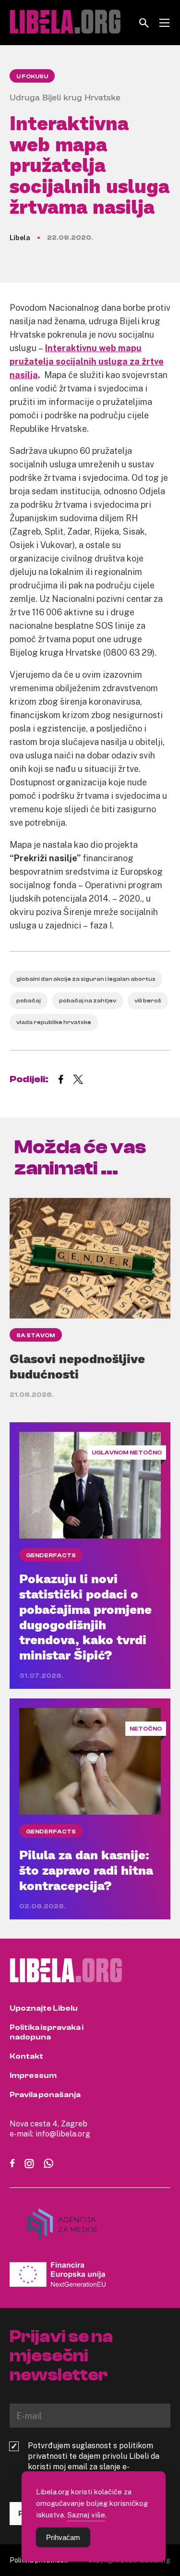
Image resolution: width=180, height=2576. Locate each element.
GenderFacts (51, 1555)
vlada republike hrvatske (54, 1022)
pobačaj (29, 1001)
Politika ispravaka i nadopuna (47, 2032)
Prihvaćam (63, 2537)
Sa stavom (36, 1335)
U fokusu (32, 76)
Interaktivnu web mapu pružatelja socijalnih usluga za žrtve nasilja (87, 361)
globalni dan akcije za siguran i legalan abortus (86, 979)
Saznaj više (86, 2515)
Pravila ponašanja (45, 2095)
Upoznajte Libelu (44, 2008)
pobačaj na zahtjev (88, 1001)
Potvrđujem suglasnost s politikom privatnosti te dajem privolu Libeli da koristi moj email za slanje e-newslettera (94, 2461)
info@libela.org (63, 2134)
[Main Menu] (164, 23)
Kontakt (26, 2056)
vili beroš (148, 1001)
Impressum (33, 2075)
